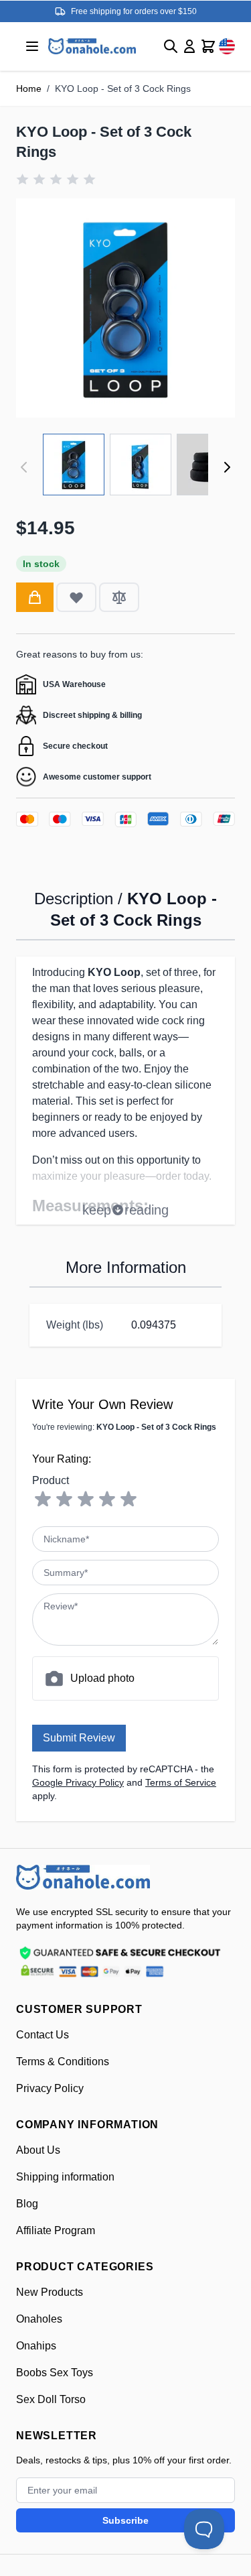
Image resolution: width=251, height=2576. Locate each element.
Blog (27, 2204)
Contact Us (43, 2035)
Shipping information (65, 2177)
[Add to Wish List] (76, 597)
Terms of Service (181, 1782)
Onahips (36, 2346)
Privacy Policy (50, 2088)
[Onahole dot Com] (92, 46)
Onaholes (39, 2319)
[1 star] (43, 1499)
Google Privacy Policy (78, 1782)
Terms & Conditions (63, 2062)
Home (29, 88)
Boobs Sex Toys (55, 2373)
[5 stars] (129, 1499)
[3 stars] (86, 1499)
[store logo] (83, 1877)
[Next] (227, 467)
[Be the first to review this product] (56, 179)
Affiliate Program (56, 2230)
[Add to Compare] (119, 597)
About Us (38, 2150)
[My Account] (189, 46)
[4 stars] (107, 1499)
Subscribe (125, 2520)
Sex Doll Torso (51, 2399)
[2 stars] (64, 1499)
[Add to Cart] (35, 597)
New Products (50, 2292)
